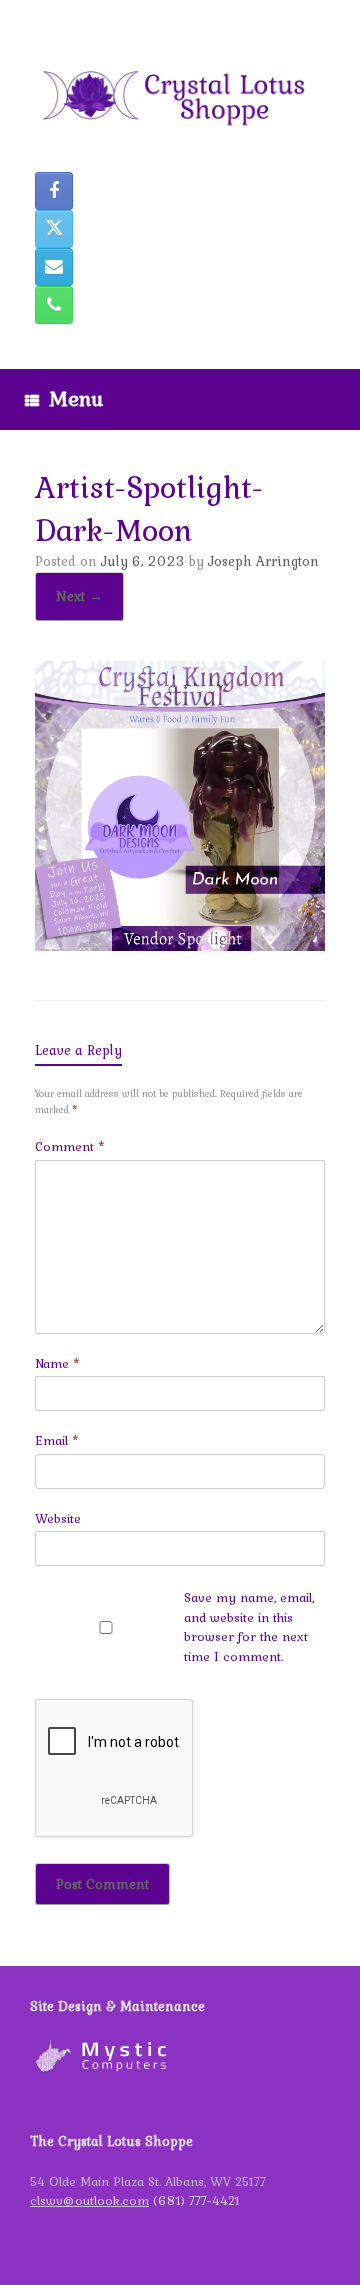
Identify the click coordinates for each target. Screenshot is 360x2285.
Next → (79, 596)
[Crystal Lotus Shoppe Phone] (54, 305)
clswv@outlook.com (89, 2200)
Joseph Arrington (263, 561)
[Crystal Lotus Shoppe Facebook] (54, 191)
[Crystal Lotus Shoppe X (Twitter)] (54, 229)
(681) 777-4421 (196, 2200)
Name (57, 1363)
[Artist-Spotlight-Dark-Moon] (180, 944)
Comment (70, 1146)
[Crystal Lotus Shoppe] (180, 93)
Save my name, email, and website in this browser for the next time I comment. (249, 1627)
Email (57, 1440)
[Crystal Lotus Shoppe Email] (54, 267)
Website (58, 1518)
